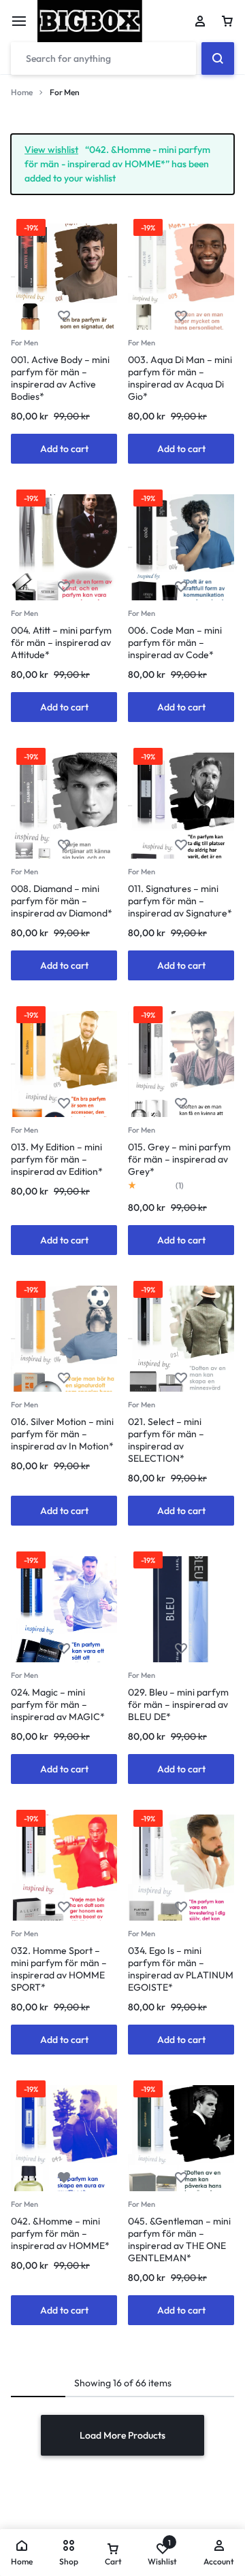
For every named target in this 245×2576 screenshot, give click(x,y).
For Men (24, 343)
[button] (64, 449)
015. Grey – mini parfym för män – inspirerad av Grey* (179, 1159)
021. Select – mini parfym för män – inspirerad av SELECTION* (166, 1440)
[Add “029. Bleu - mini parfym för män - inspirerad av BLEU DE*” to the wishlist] (181, 1649)
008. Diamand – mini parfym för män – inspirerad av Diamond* (62, 901)
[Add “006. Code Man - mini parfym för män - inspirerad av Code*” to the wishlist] (181, 587)
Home (22, 92)
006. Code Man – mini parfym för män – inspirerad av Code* (175, 642)
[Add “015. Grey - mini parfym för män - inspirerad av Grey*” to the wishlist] (181, 1104)
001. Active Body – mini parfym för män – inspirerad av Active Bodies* (60, 378)
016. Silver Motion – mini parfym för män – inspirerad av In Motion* (62, 1434)
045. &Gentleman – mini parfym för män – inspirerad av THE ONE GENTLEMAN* (179, 2239)
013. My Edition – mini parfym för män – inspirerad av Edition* (57, 1159)
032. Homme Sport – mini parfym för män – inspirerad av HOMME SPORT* (59, 1969)
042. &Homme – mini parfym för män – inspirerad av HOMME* (60, 2233)
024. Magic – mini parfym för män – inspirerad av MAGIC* (58, 1704)
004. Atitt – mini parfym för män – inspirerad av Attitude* (61, 642)
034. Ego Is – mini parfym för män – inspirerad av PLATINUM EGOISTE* (181, 1969)
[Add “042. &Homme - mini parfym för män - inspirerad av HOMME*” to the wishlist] (64, 2178)
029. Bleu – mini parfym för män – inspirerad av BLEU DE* (178, 1704)
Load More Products (122, 2435)
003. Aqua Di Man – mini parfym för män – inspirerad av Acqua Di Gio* (180, 378)
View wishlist (51, 150)
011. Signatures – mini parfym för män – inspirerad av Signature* (180, 901)
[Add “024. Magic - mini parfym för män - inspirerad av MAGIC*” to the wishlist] (64, 1649)
